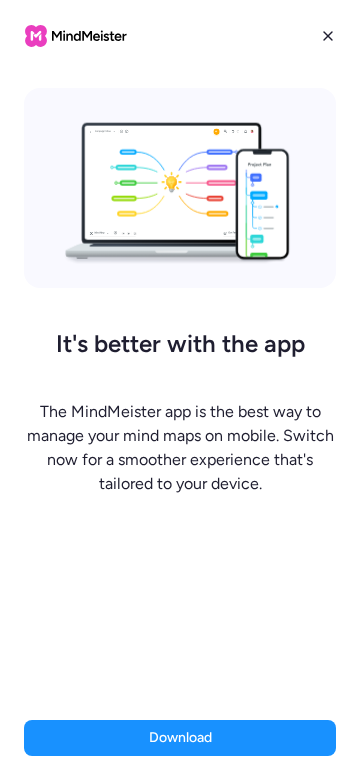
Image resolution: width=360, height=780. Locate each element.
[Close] (328, 36)
